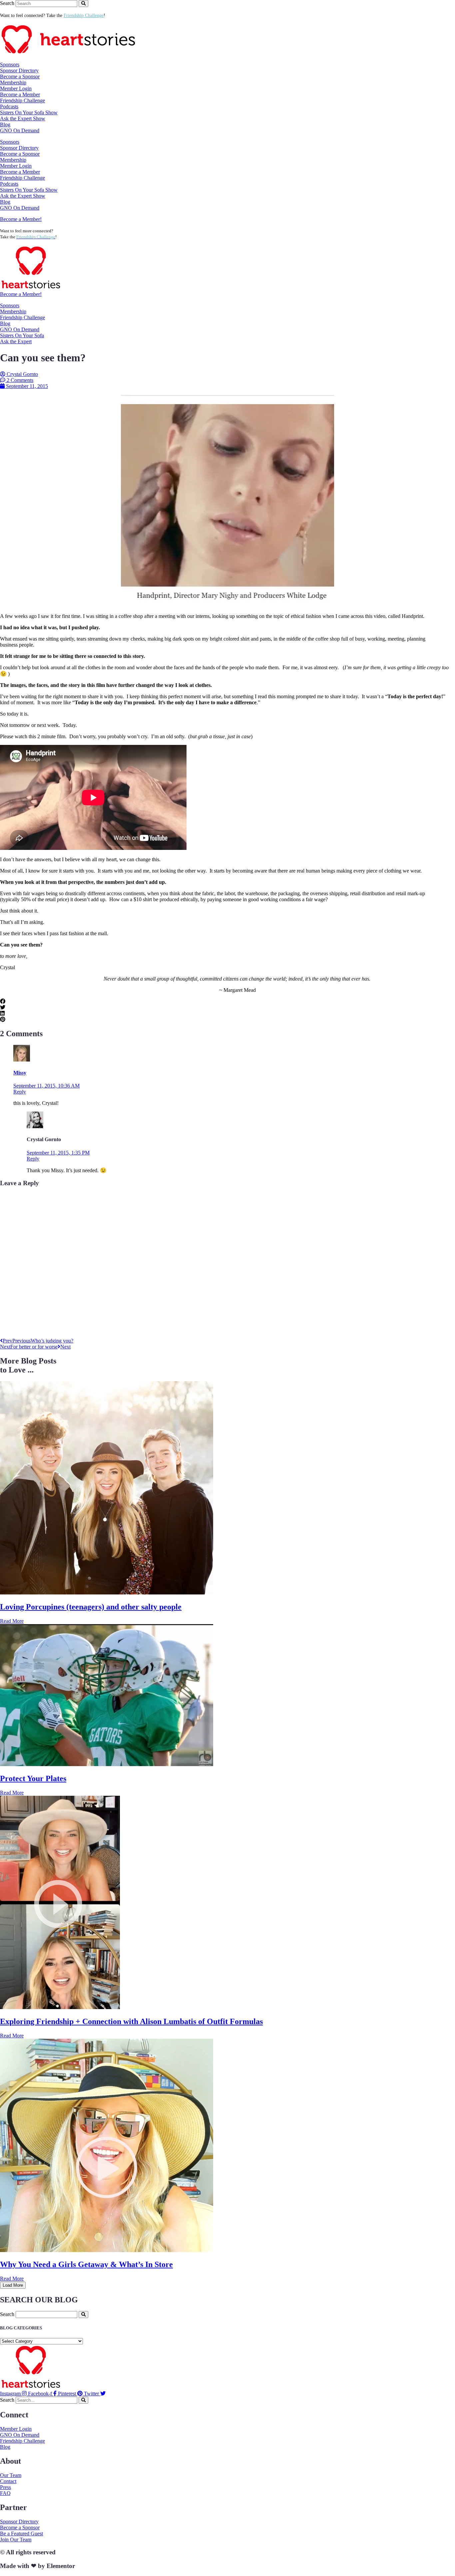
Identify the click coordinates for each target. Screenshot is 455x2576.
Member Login (16, 88)
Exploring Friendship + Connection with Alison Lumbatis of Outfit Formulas (131, 2021)
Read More (12, 1621)
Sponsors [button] (10, 64)
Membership (13, 311)
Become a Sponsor (20, 76)
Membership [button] (13, 82)
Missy (20, 1073)
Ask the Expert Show (23, 118)
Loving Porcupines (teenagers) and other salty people (91, 1607)
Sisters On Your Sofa (22, 335)
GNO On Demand (20, 130)
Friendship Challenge (22, 100)
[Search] (83, 3)
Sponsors (10, 305)
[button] (227, 1002)
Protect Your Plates (33, 1778)
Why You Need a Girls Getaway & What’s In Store (86, 2264)
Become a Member (20, 94)
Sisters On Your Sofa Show (29, 112)
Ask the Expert (16, 341)
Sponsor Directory (19, 70)
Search (7, 3)
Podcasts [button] (9, 106)
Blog (5, 124)
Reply (20, 1092)
